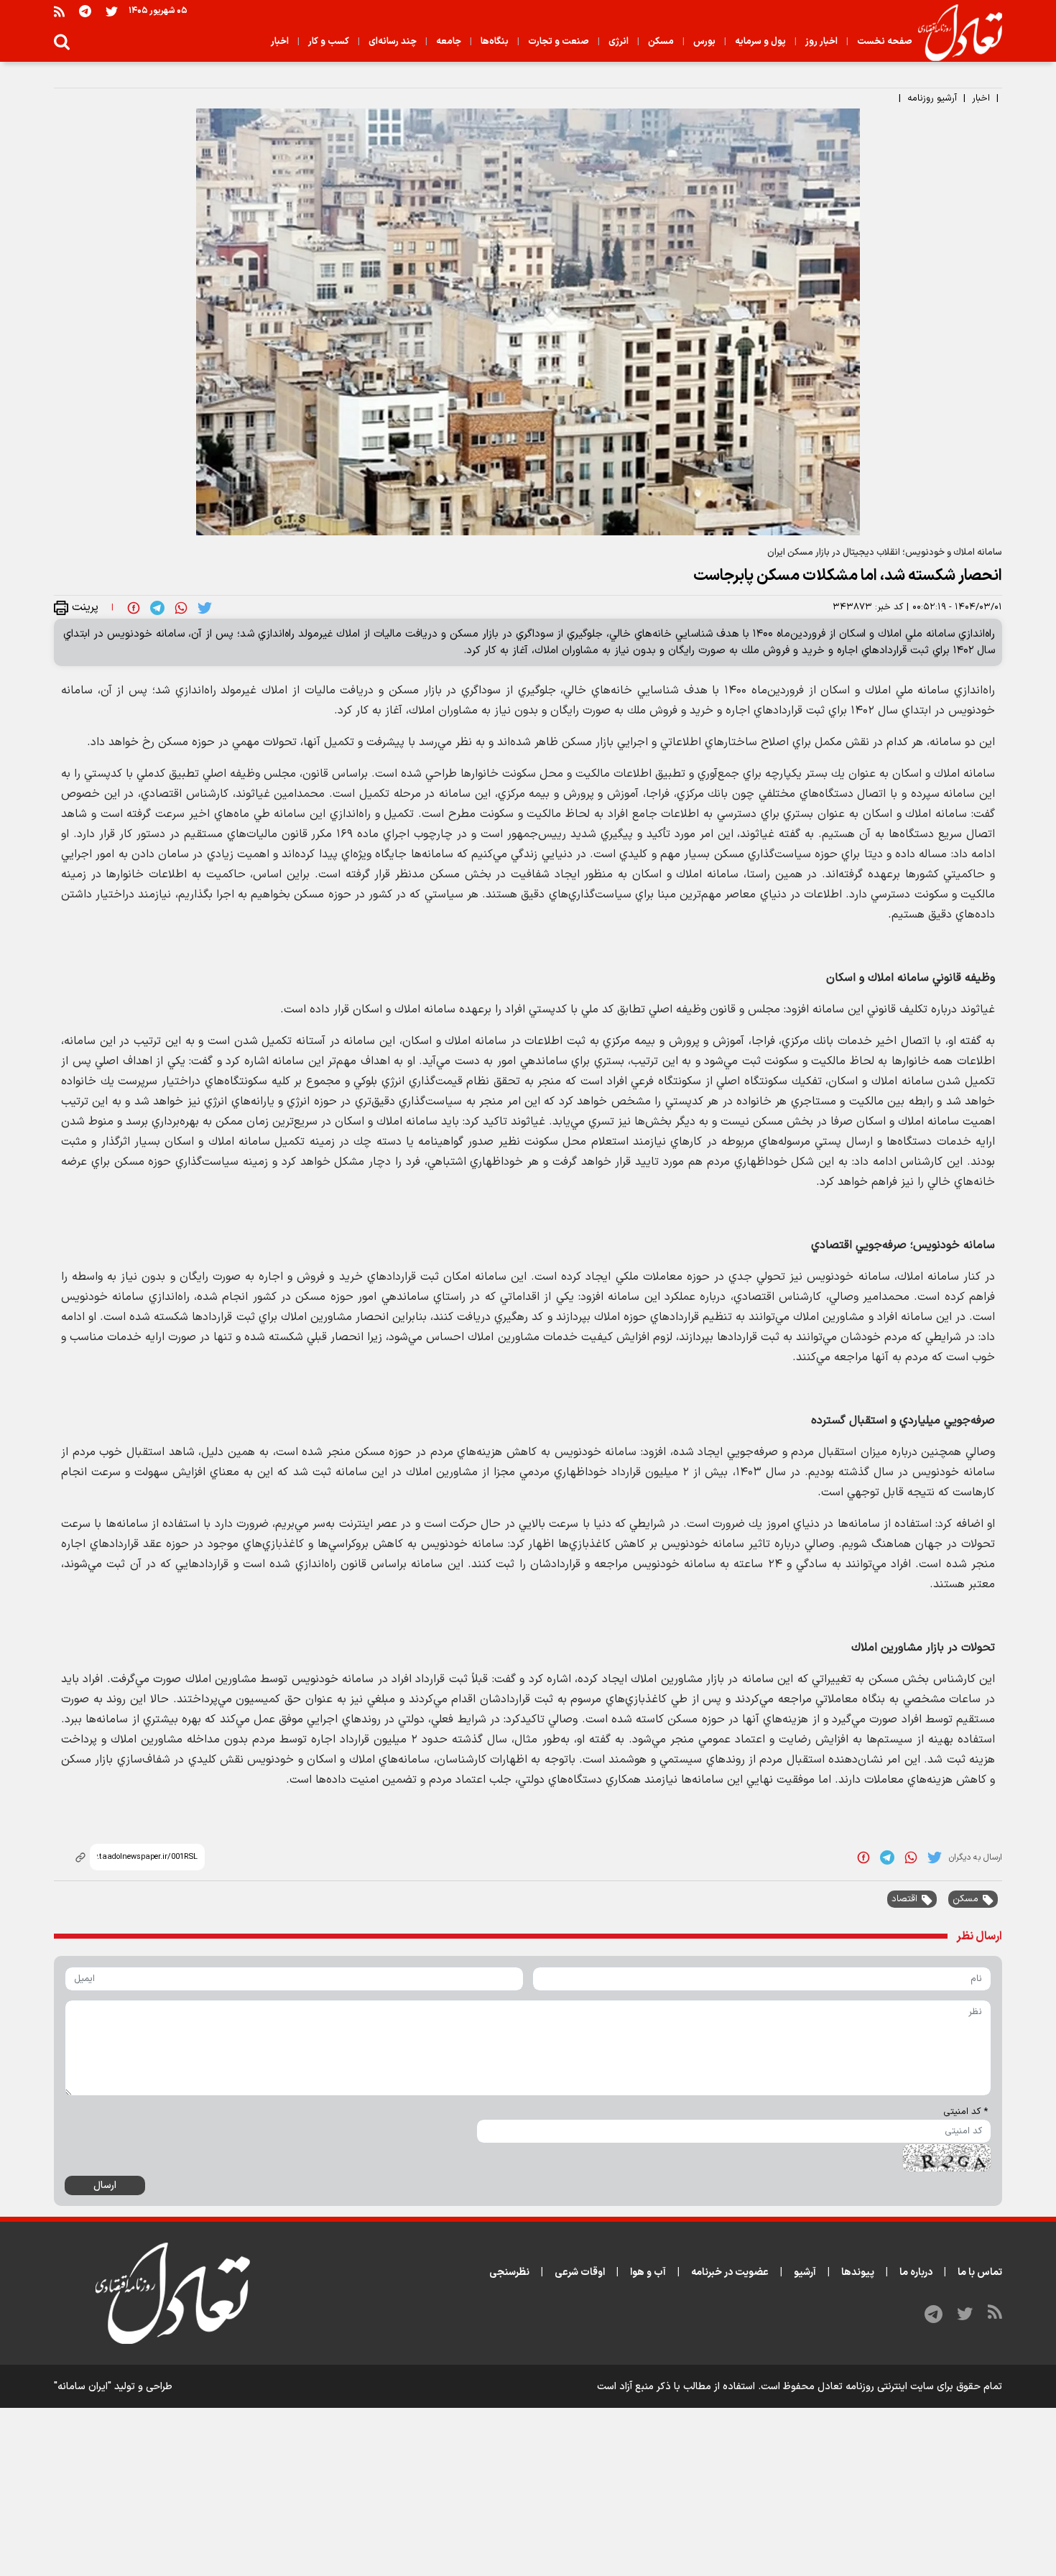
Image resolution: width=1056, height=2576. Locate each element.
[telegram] (157, 607)
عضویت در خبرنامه (730, 2272)
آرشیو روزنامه (932, 98)
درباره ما (916, 2272)
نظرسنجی (509, 2272)
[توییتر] (112, 11)
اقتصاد (904, 1899)
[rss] (59, 11)
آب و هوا (648, 2272)
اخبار (981, 98)
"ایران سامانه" (83, 2387)
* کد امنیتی (965, 2112)
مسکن (965, 1899)
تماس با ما (980, 2272)
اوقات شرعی (580, 2272)
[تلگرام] (85, 11)
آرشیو (805, 2272)
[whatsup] (181, 607)
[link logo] (954, 33)
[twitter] (205, 607)
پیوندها (858, 2272)
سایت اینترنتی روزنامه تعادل (876, 2387)
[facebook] (134, 607)
